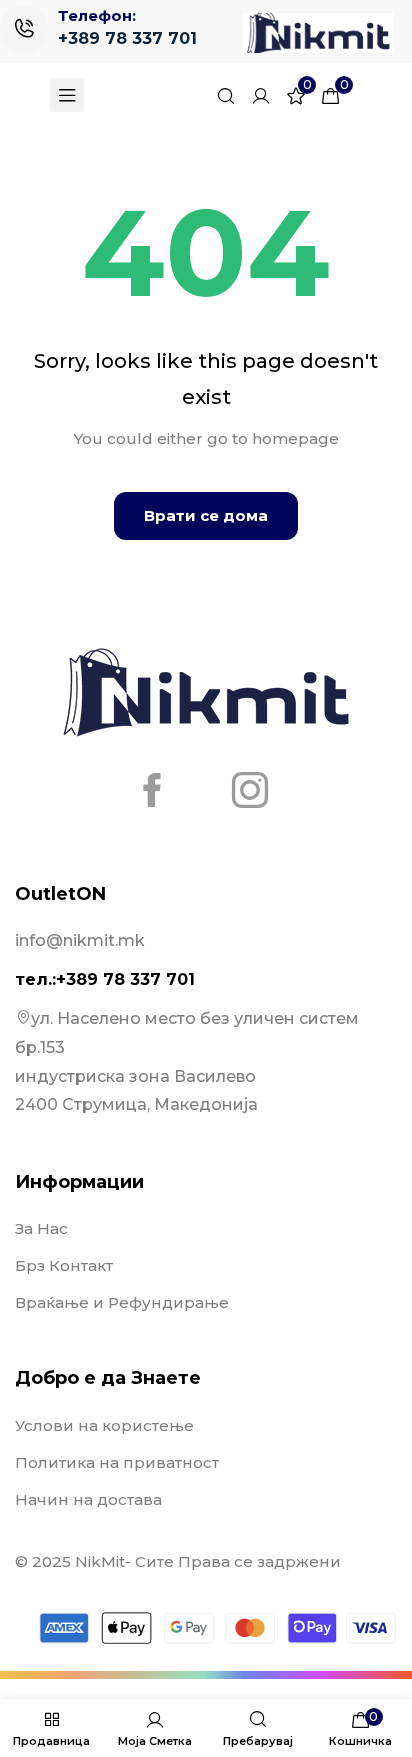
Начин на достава (88, 1499)
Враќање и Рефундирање (122, 1302)
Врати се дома (206, 515)
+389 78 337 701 (127, 38)
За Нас (41, 1228)
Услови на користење (104, 1425)
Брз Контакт (64, 1265)
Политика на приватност (117, 1462)
